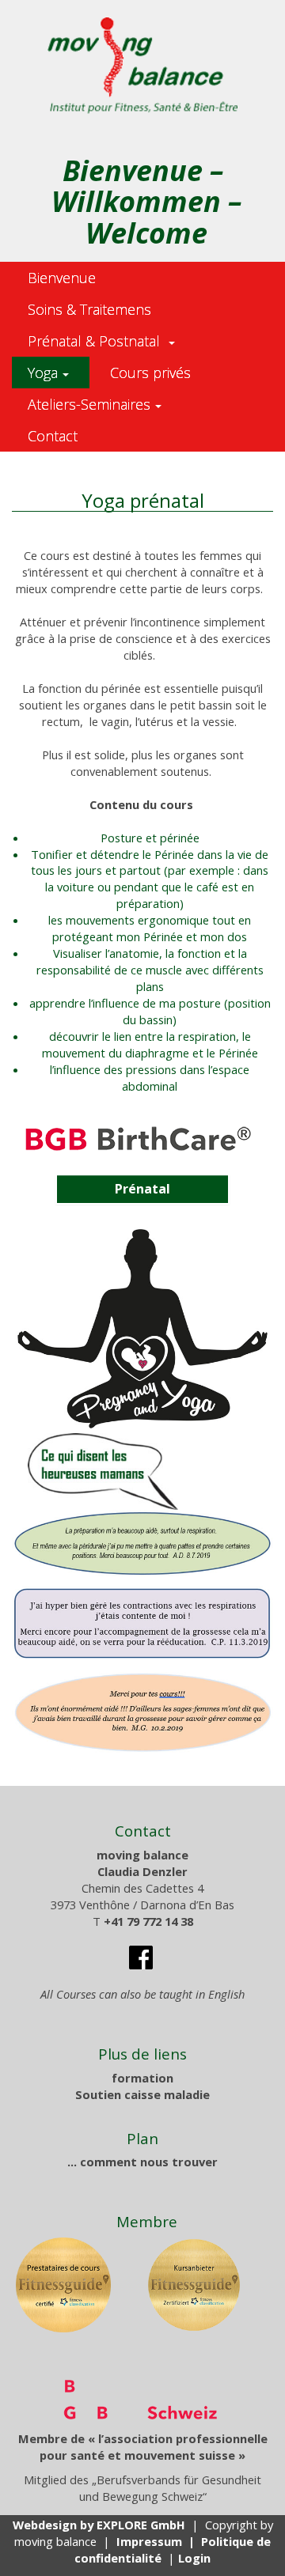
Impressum (149, 2541)
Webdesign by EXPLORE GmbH (99, 2525)
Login (194, 2558)
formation (142, 2078)
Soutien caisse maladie (142, 2094)
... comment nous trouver (142, 2162)
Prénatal (142, 1189)
